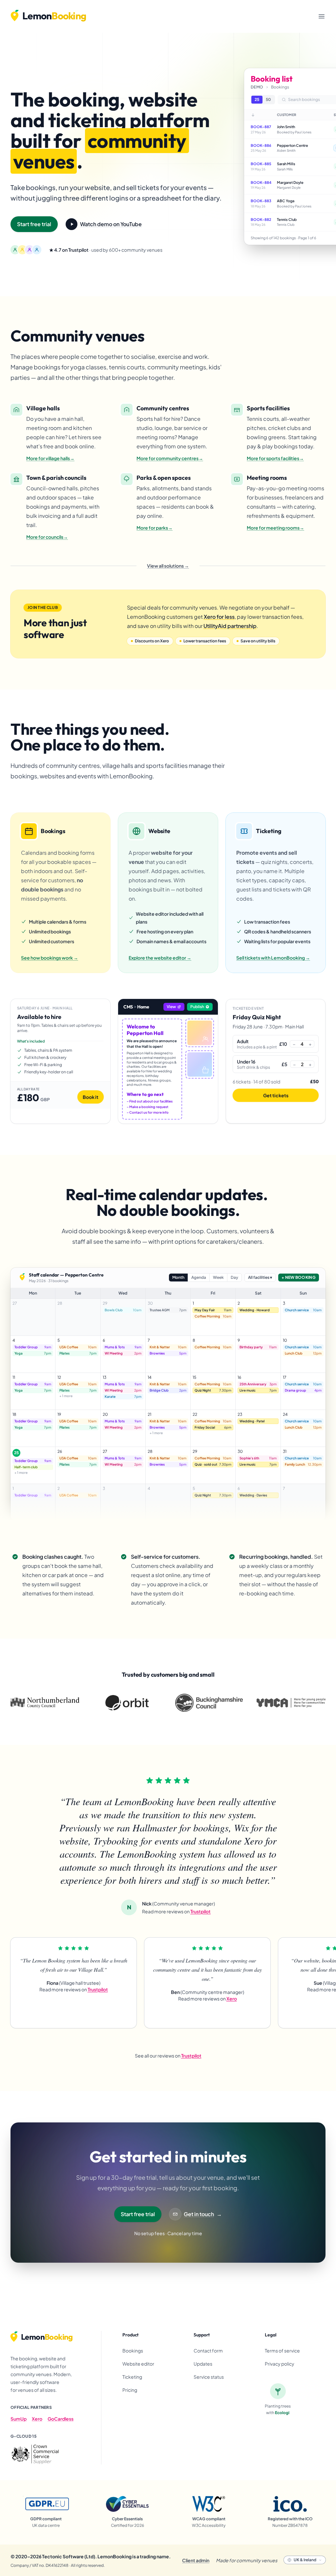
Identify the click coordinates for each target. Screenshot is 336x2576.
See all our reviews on (168, 2056)
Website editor (138, 2364)
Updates (203, 2364)
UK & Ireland (305, 2560)
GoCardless (61, 2419)
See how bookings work (50, 958)
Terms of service (282, 2351)
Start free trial (34, 224)
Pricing (130, 2390)
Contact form (208, 2351)
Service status (209, 2377)
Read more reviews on (176, 1911)
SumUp (19, 2419)
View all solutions (168, 566)
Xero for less (219, 617)
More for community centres (170, 458)
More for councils (47, 537)
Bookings (133, 2351)
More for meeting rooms (275, 528)
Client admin (196, 2560)
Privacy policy (280, 2364)
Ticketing (132, 2377)
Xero (37, 2419)
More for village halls (50, 458)
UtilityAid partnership (230, 626)
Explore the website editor (160, 958)
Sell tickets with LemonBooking (273, 958)
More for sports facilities (275, 458)
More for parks (155, 528)
